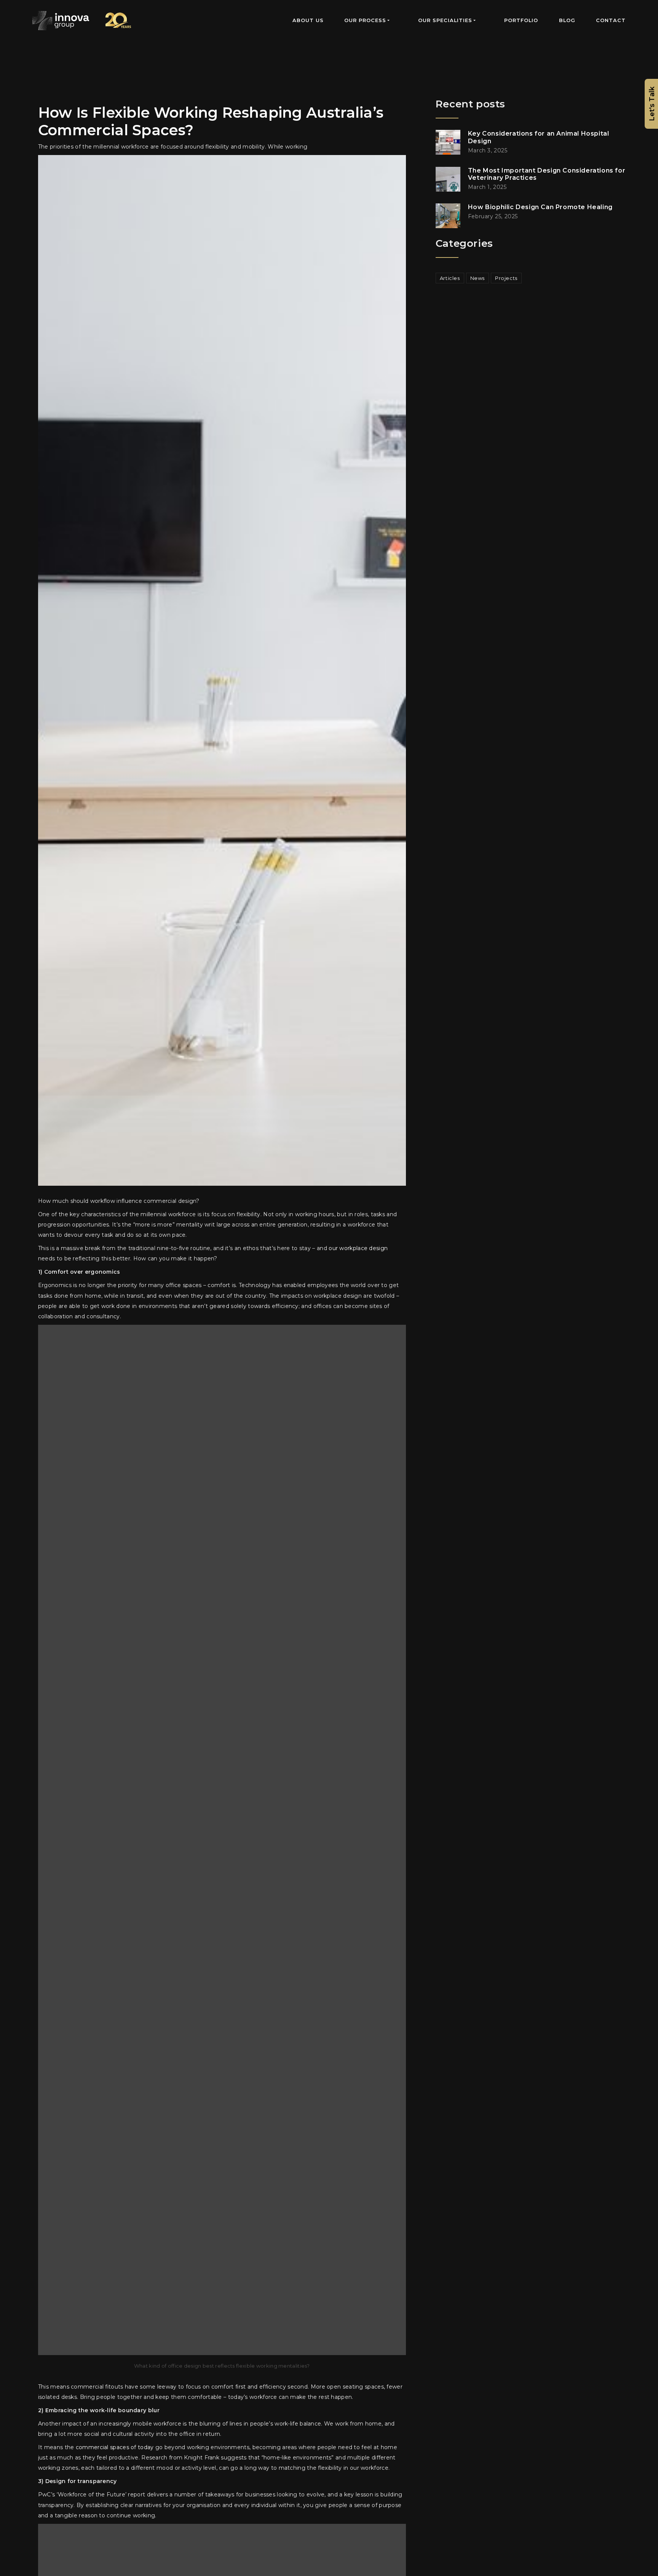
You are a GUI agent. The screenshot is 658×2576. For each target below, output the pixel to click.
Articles (450, 278)
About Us (308, 20)
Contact (611, 20)
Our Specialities (445, 20)
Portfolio (521, 20)
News (478, 278)
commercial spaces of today (115, 2447)
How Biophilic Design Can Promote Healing (540, 207)
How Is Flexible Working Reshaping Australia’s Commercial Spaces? (211, 121)
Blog (567, 20)
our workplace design (358, 1248)
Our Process (365, 20)
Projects (506, 278)
